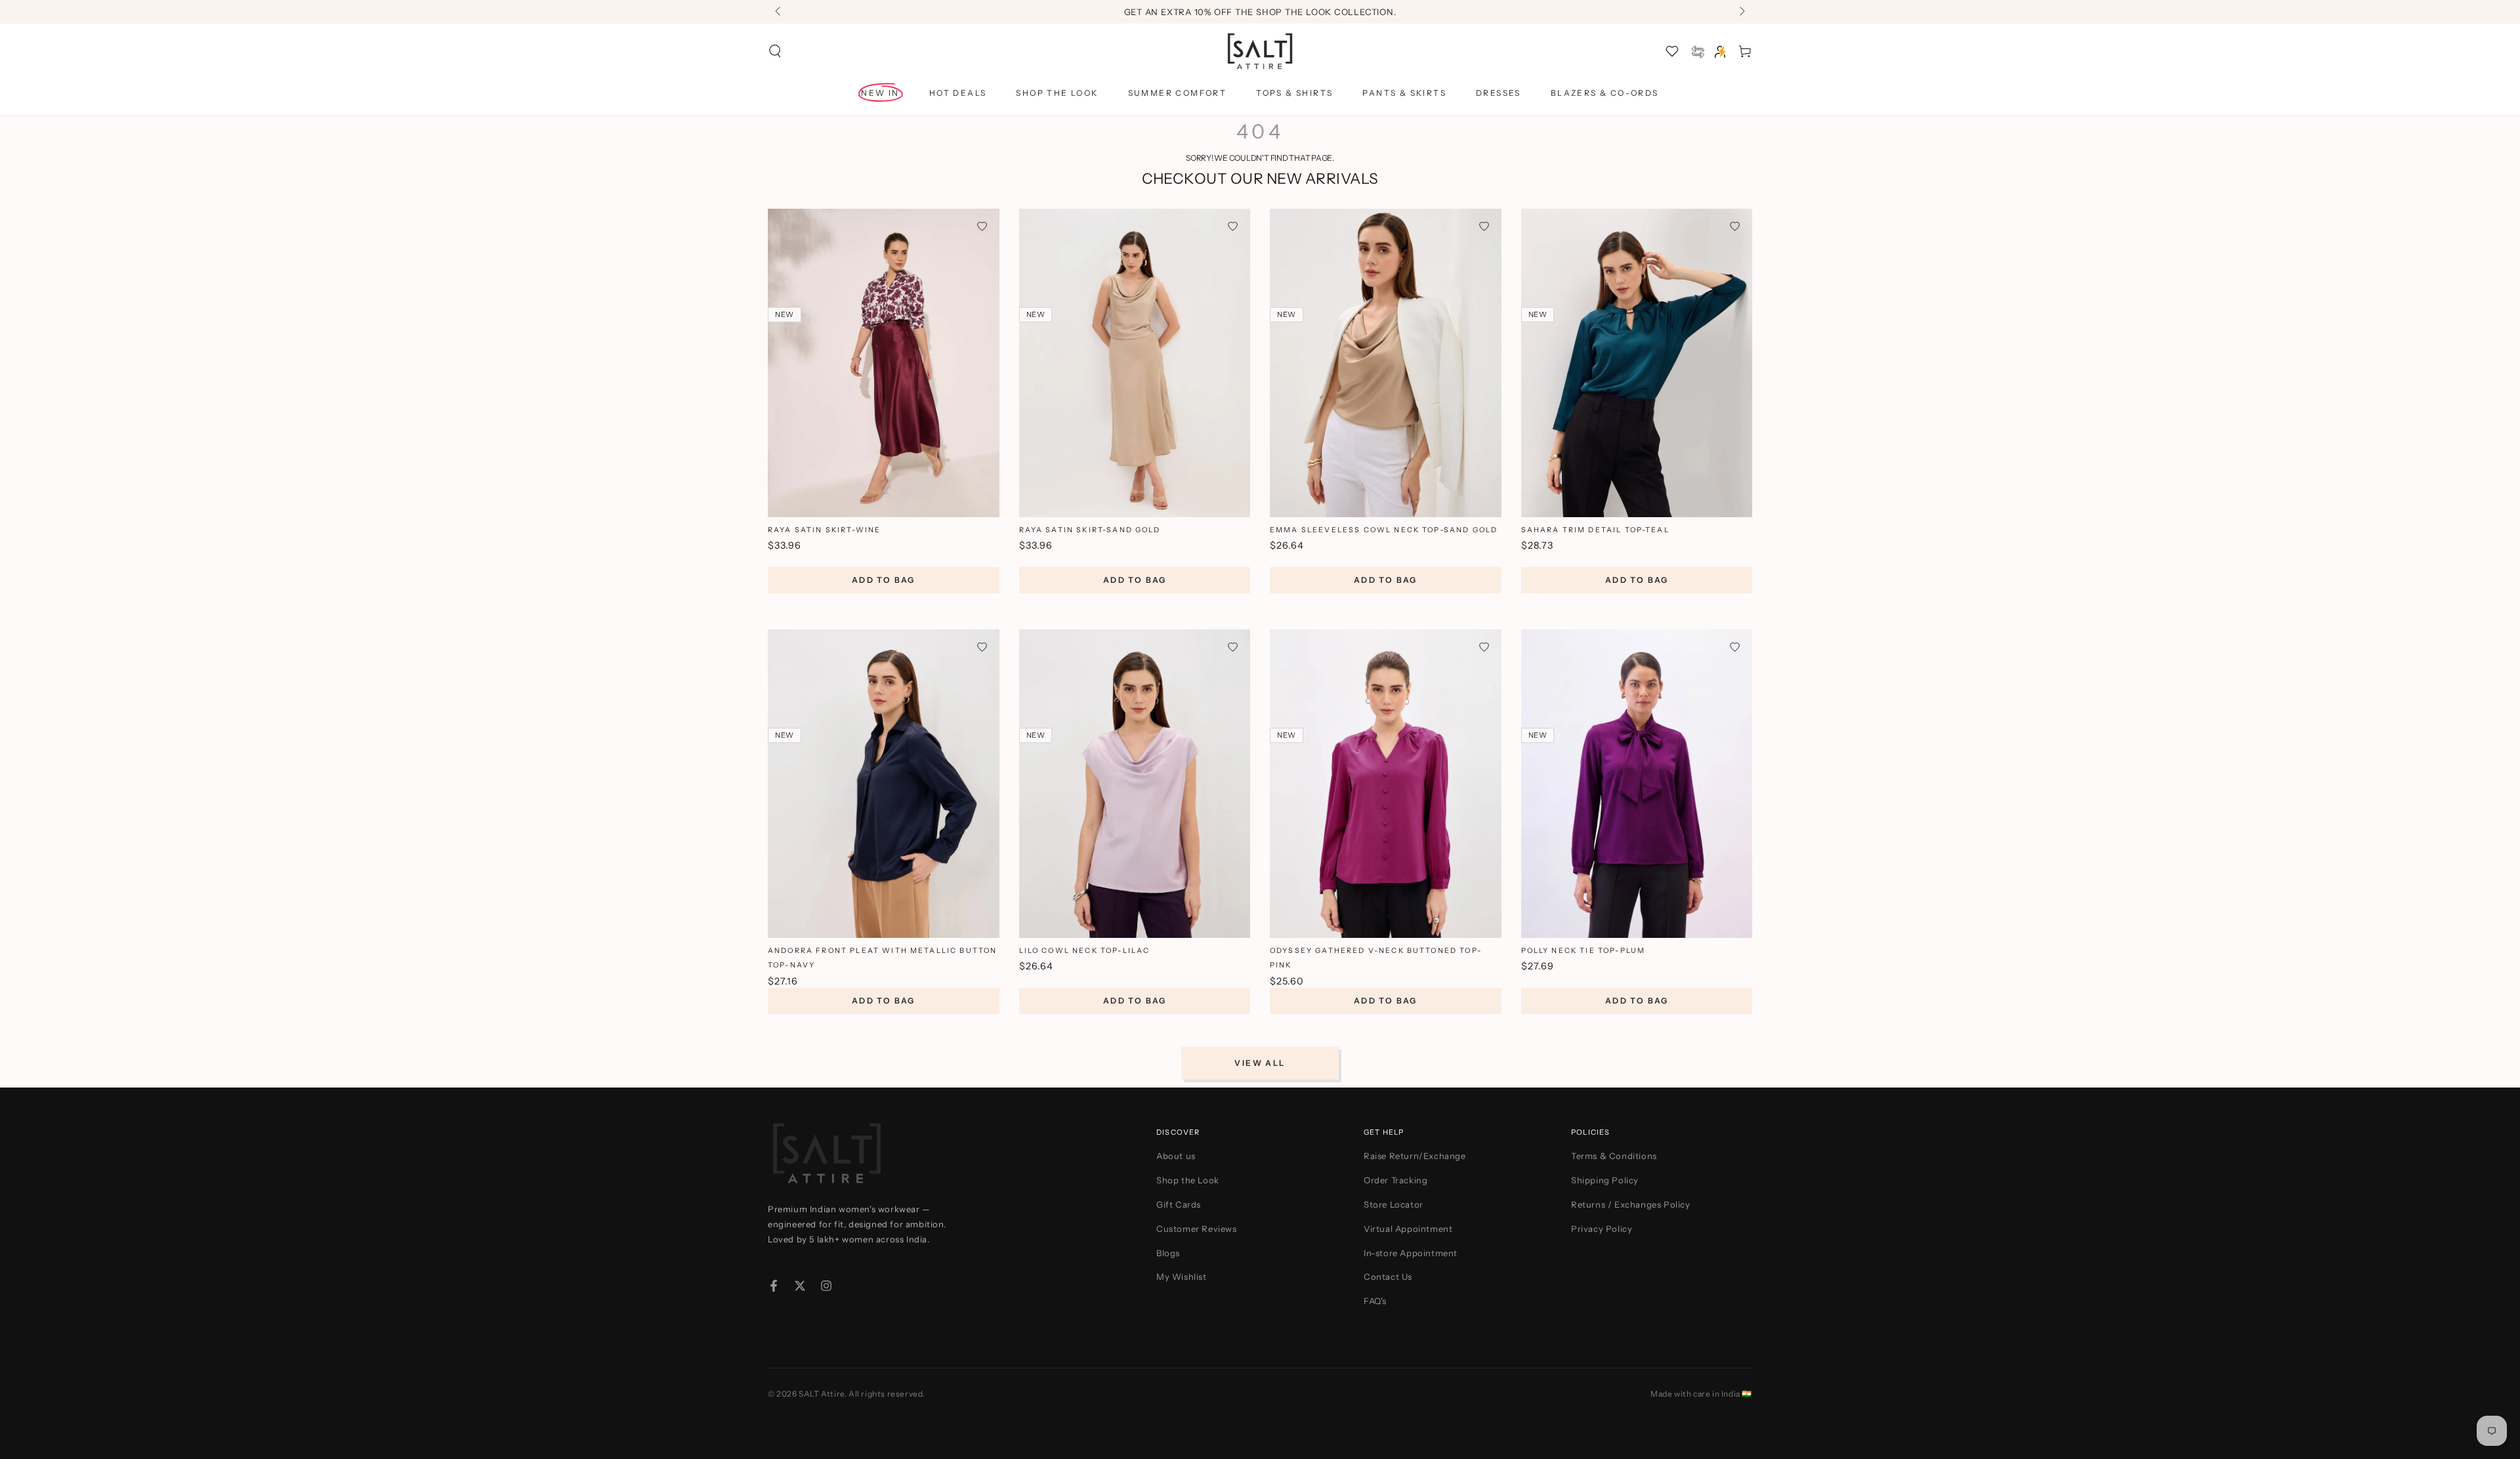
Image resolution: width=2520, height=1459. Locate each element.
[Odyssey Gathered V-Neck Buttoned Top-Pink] (1386, 784)
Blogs (1168, 1253)
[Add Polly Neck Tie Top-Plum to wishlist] (1735, 647)
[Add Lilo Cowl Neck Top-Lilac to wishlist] (1233, 647)
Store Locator (1394, 1204)
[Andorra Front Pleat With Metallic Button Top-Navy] (884, 784)
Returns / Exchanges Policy (1631, 1204)
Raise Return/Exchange (1415, 1156)
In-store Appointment (1411, 1253)
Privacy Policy (1602, 1229)
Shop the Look (1188, 1180)
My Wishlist (1182, 1277)
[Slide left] (779, 12)
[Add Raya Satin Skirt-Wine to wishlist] (982, 226)
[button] (775, 51)
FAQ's (1375, 1301)
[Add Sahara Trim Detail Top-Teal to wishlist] (1735, 226)
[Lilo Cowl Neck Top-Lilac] (1135, 784)
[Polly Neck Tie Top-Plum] (1637, 784)
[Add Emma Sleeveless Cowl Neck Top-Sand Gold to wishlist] (1484, 226)
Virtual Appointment (1408, 1229)
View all (1260, 1063)
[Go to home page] (1260, 51)
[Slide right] (1741, 12)
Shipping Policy (1605, 1180)
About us (1176, 1156)
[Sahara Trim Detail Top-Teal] (1637, 363)
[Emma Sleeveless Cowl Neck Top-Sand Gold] (1386, 363)
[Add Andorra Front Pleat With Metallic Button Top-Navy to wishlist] (982, 647)
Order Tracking (1396, 1180)
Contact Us (1388, 1277)
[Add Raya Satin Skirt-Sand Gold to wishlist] (1233, 226)
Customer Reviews (1197, 1229)
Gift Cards (1179, 1204)
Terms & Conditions (1614, 1156)
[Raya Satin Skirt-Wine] (884, 363)
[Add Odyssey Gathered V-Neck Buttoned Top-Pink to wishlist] (1484, 647)
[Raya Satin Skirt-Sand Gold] (1135, 363)
